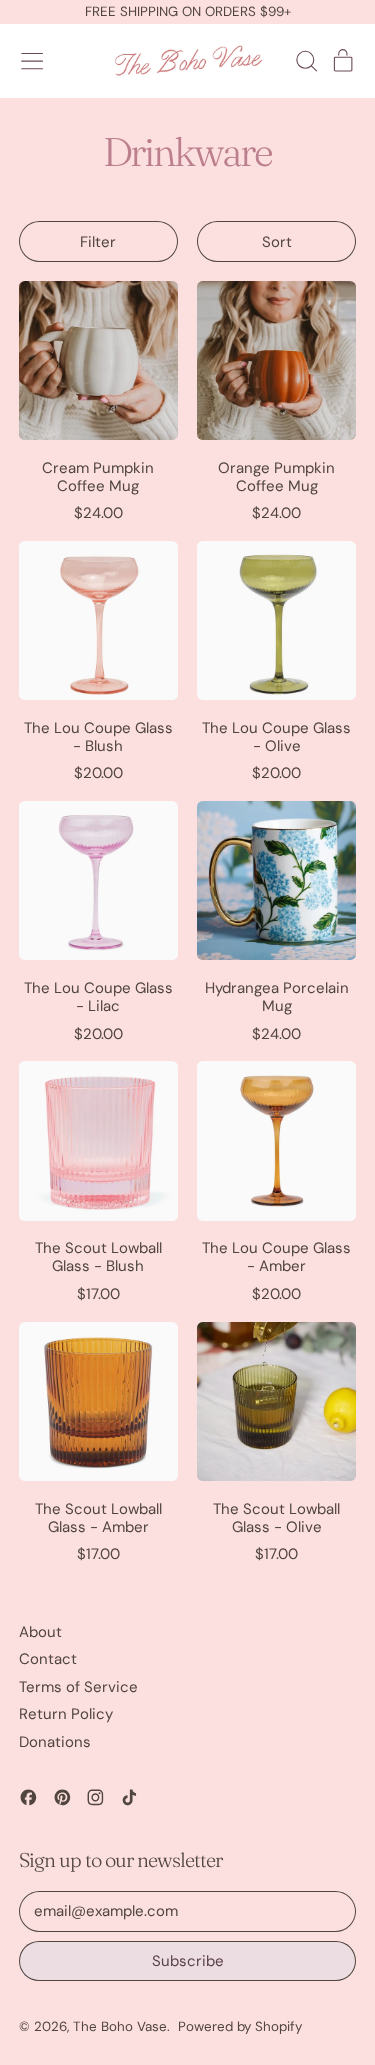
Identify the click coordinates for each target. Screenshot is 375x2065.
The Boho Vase (120, 2026)
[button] (306, 61)
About (40, 1632)
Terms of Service (78, 1687)
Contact (48, 1659)
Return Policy (66, 1714)
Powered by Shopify (240, 2026)
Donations (55, 1742)
